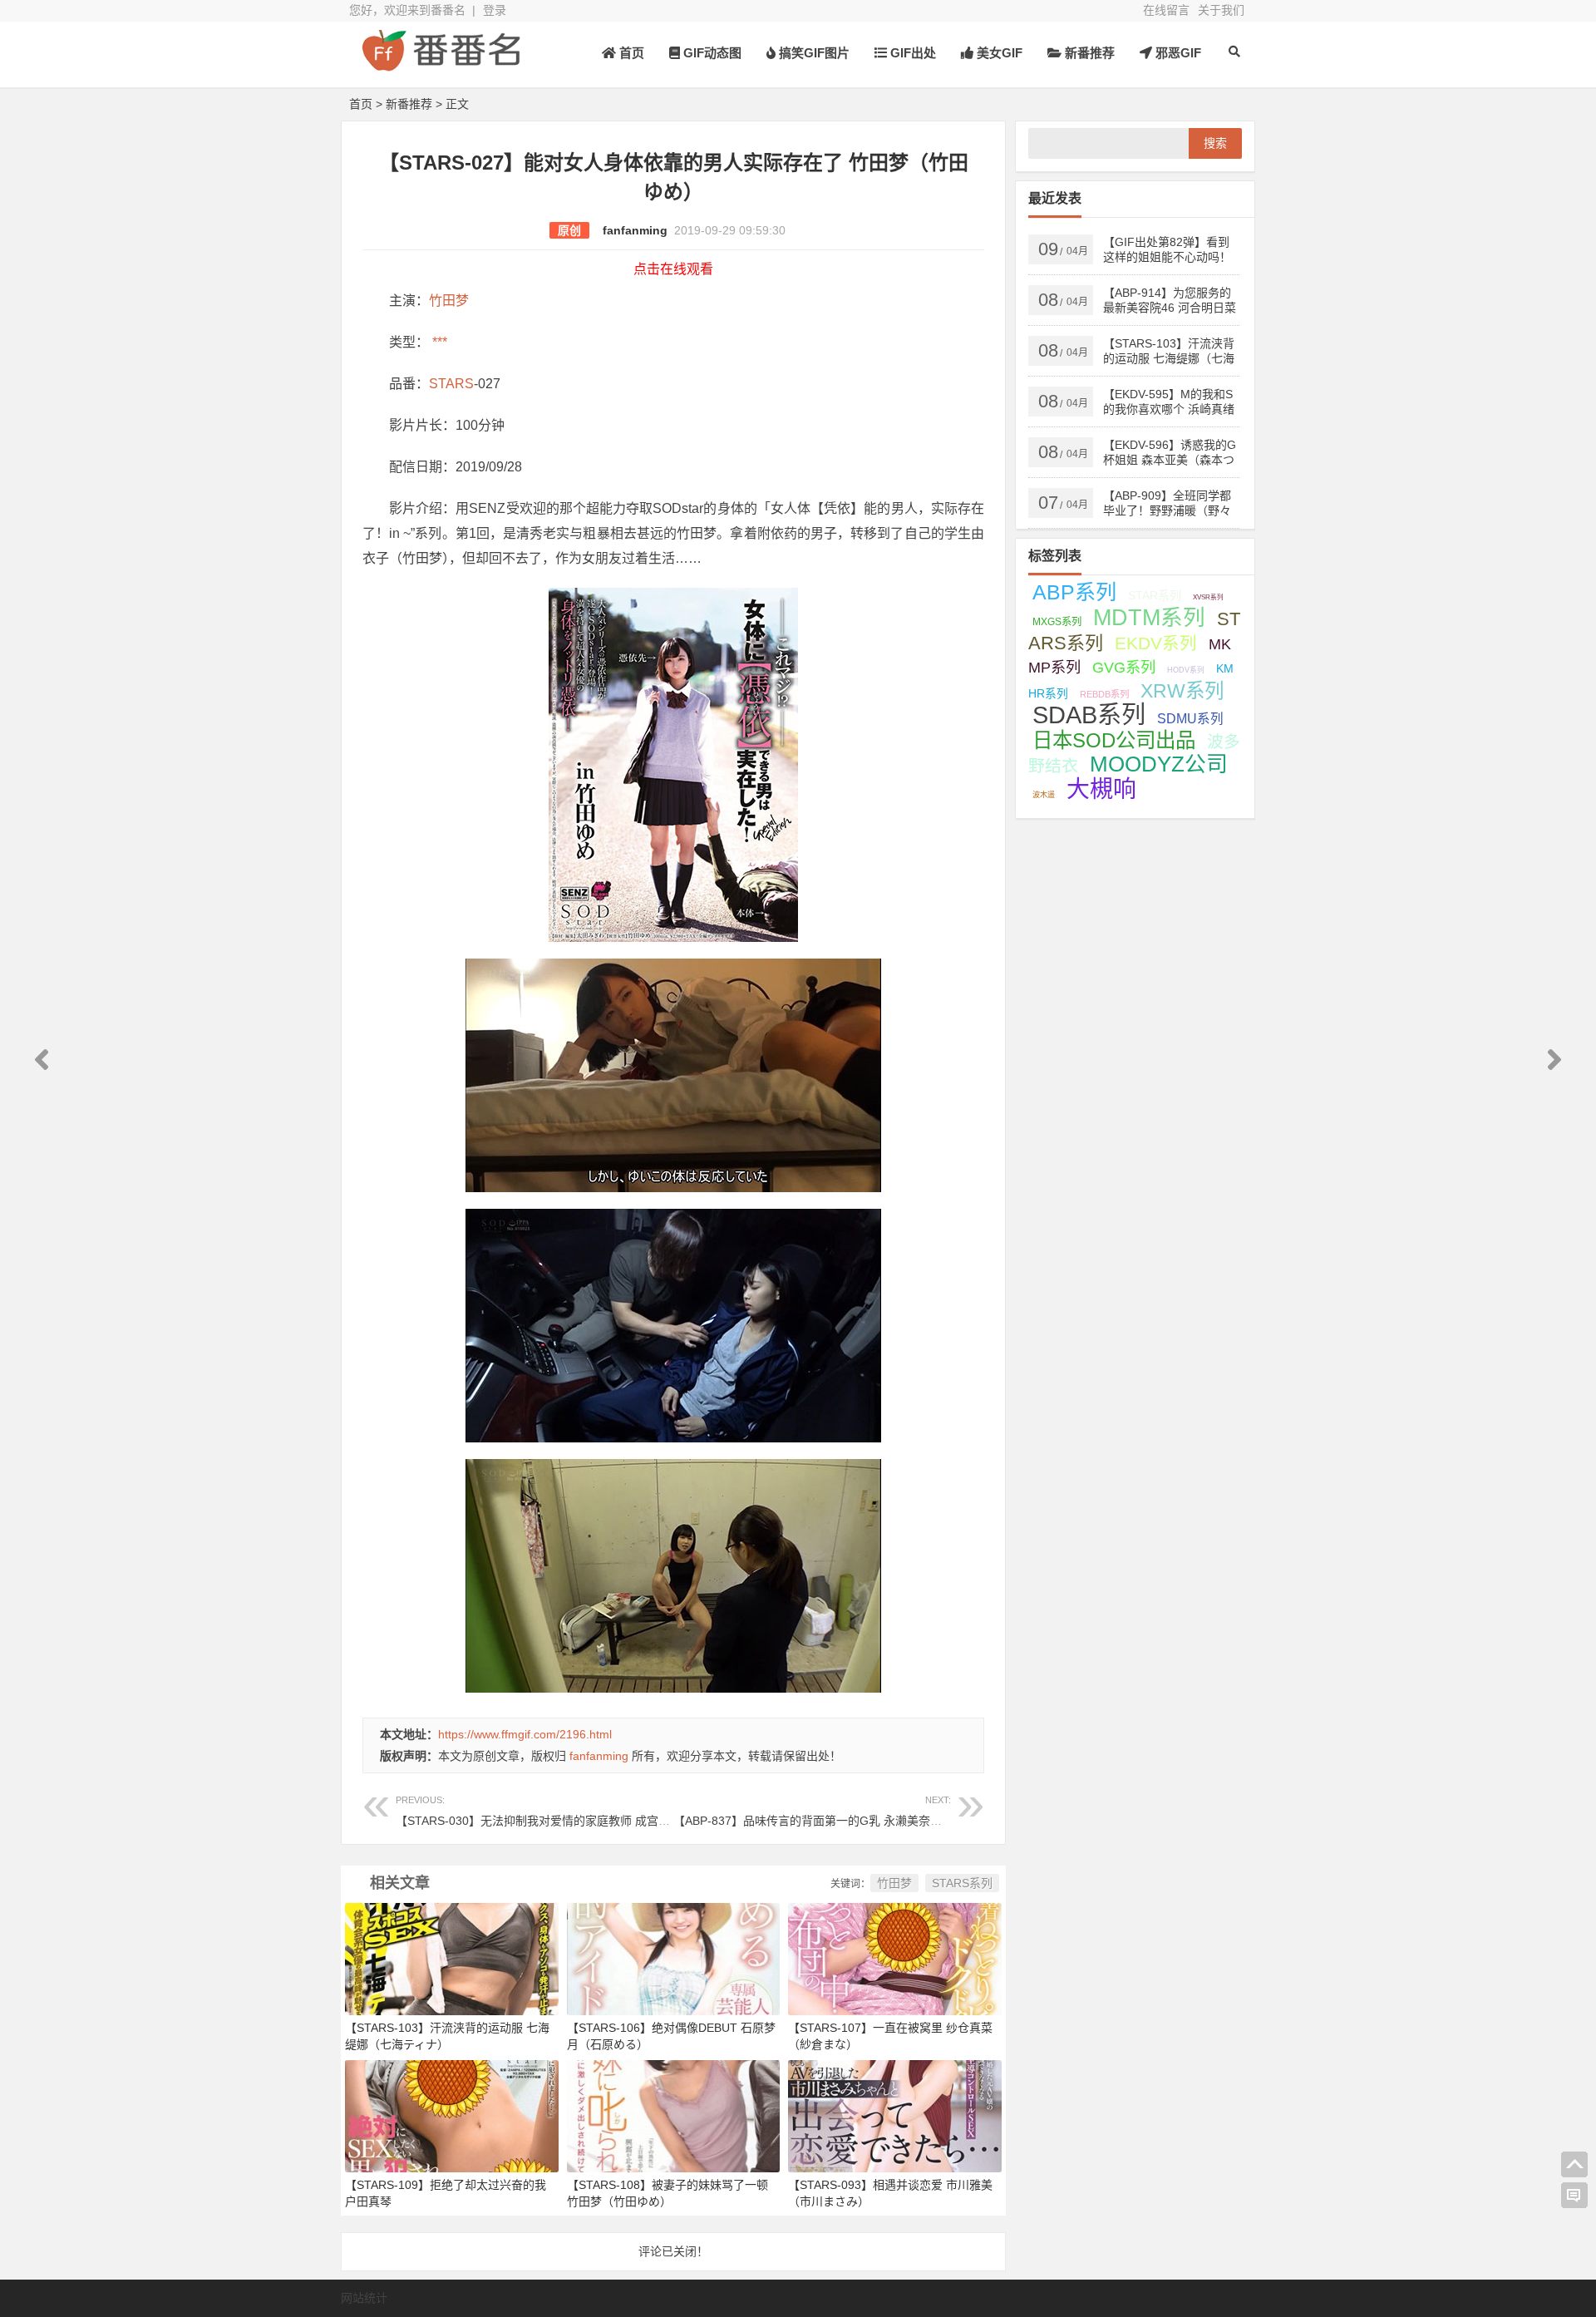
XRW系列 (1182, 691)
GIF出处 (911, 53)
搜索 (1215, 143)
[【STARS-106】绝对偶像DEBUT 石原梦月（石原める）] (674, 1958)
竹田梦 (449, 301)
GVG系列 (1124, 667)
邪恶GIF (1177, 53)
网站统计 (364, 2298)
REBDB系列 (1104, 694)
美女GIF (998, 53)
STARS (451, 384)
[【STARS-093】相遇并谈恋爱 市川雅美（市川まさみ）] (895, 2115)
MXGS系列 (1057, 622)
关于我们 (1221, 10)
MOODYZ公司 (1159, 764)
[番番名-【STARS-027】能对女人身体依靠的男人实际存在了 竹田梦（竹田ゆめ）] (441, 64)
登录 (495, 10)
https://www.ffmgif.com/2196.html (525, 1734)
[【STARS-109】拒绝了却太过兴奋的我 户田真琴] (452, 2115)
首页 (630, 53)
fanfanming (635, 230)
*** (438, 342)
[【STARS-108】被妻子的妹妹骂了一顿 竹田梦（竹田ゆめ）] (674, 2115)
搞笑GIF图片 (813, 53)
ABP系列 (1074, 592)
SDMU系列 (1190, 719)
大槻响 (1101, 789)
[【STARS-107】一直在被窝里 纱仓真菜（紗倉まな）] (895, 1958)
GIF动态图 (711, 53)
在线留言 (1166, 10)
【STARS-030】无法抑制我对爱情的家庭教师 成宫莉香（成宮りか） (574, 1811)
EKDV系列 (1156, 643)
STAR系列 (1155, 595)
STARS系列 (962, 1883)
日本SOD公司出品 (1114, 740)
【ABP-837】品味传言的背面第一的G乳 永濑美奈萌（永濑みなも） (848, 1811)
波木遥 (1044, 795)
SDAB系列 (1089, 715)
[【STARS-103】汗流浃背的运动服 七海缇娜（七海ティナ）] (452, 1958)
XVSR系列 (1208, 597)
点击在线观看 (673, 269)
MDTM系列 (1149, 618)
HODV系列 (1186, 670)
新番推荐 (1088, 53)
